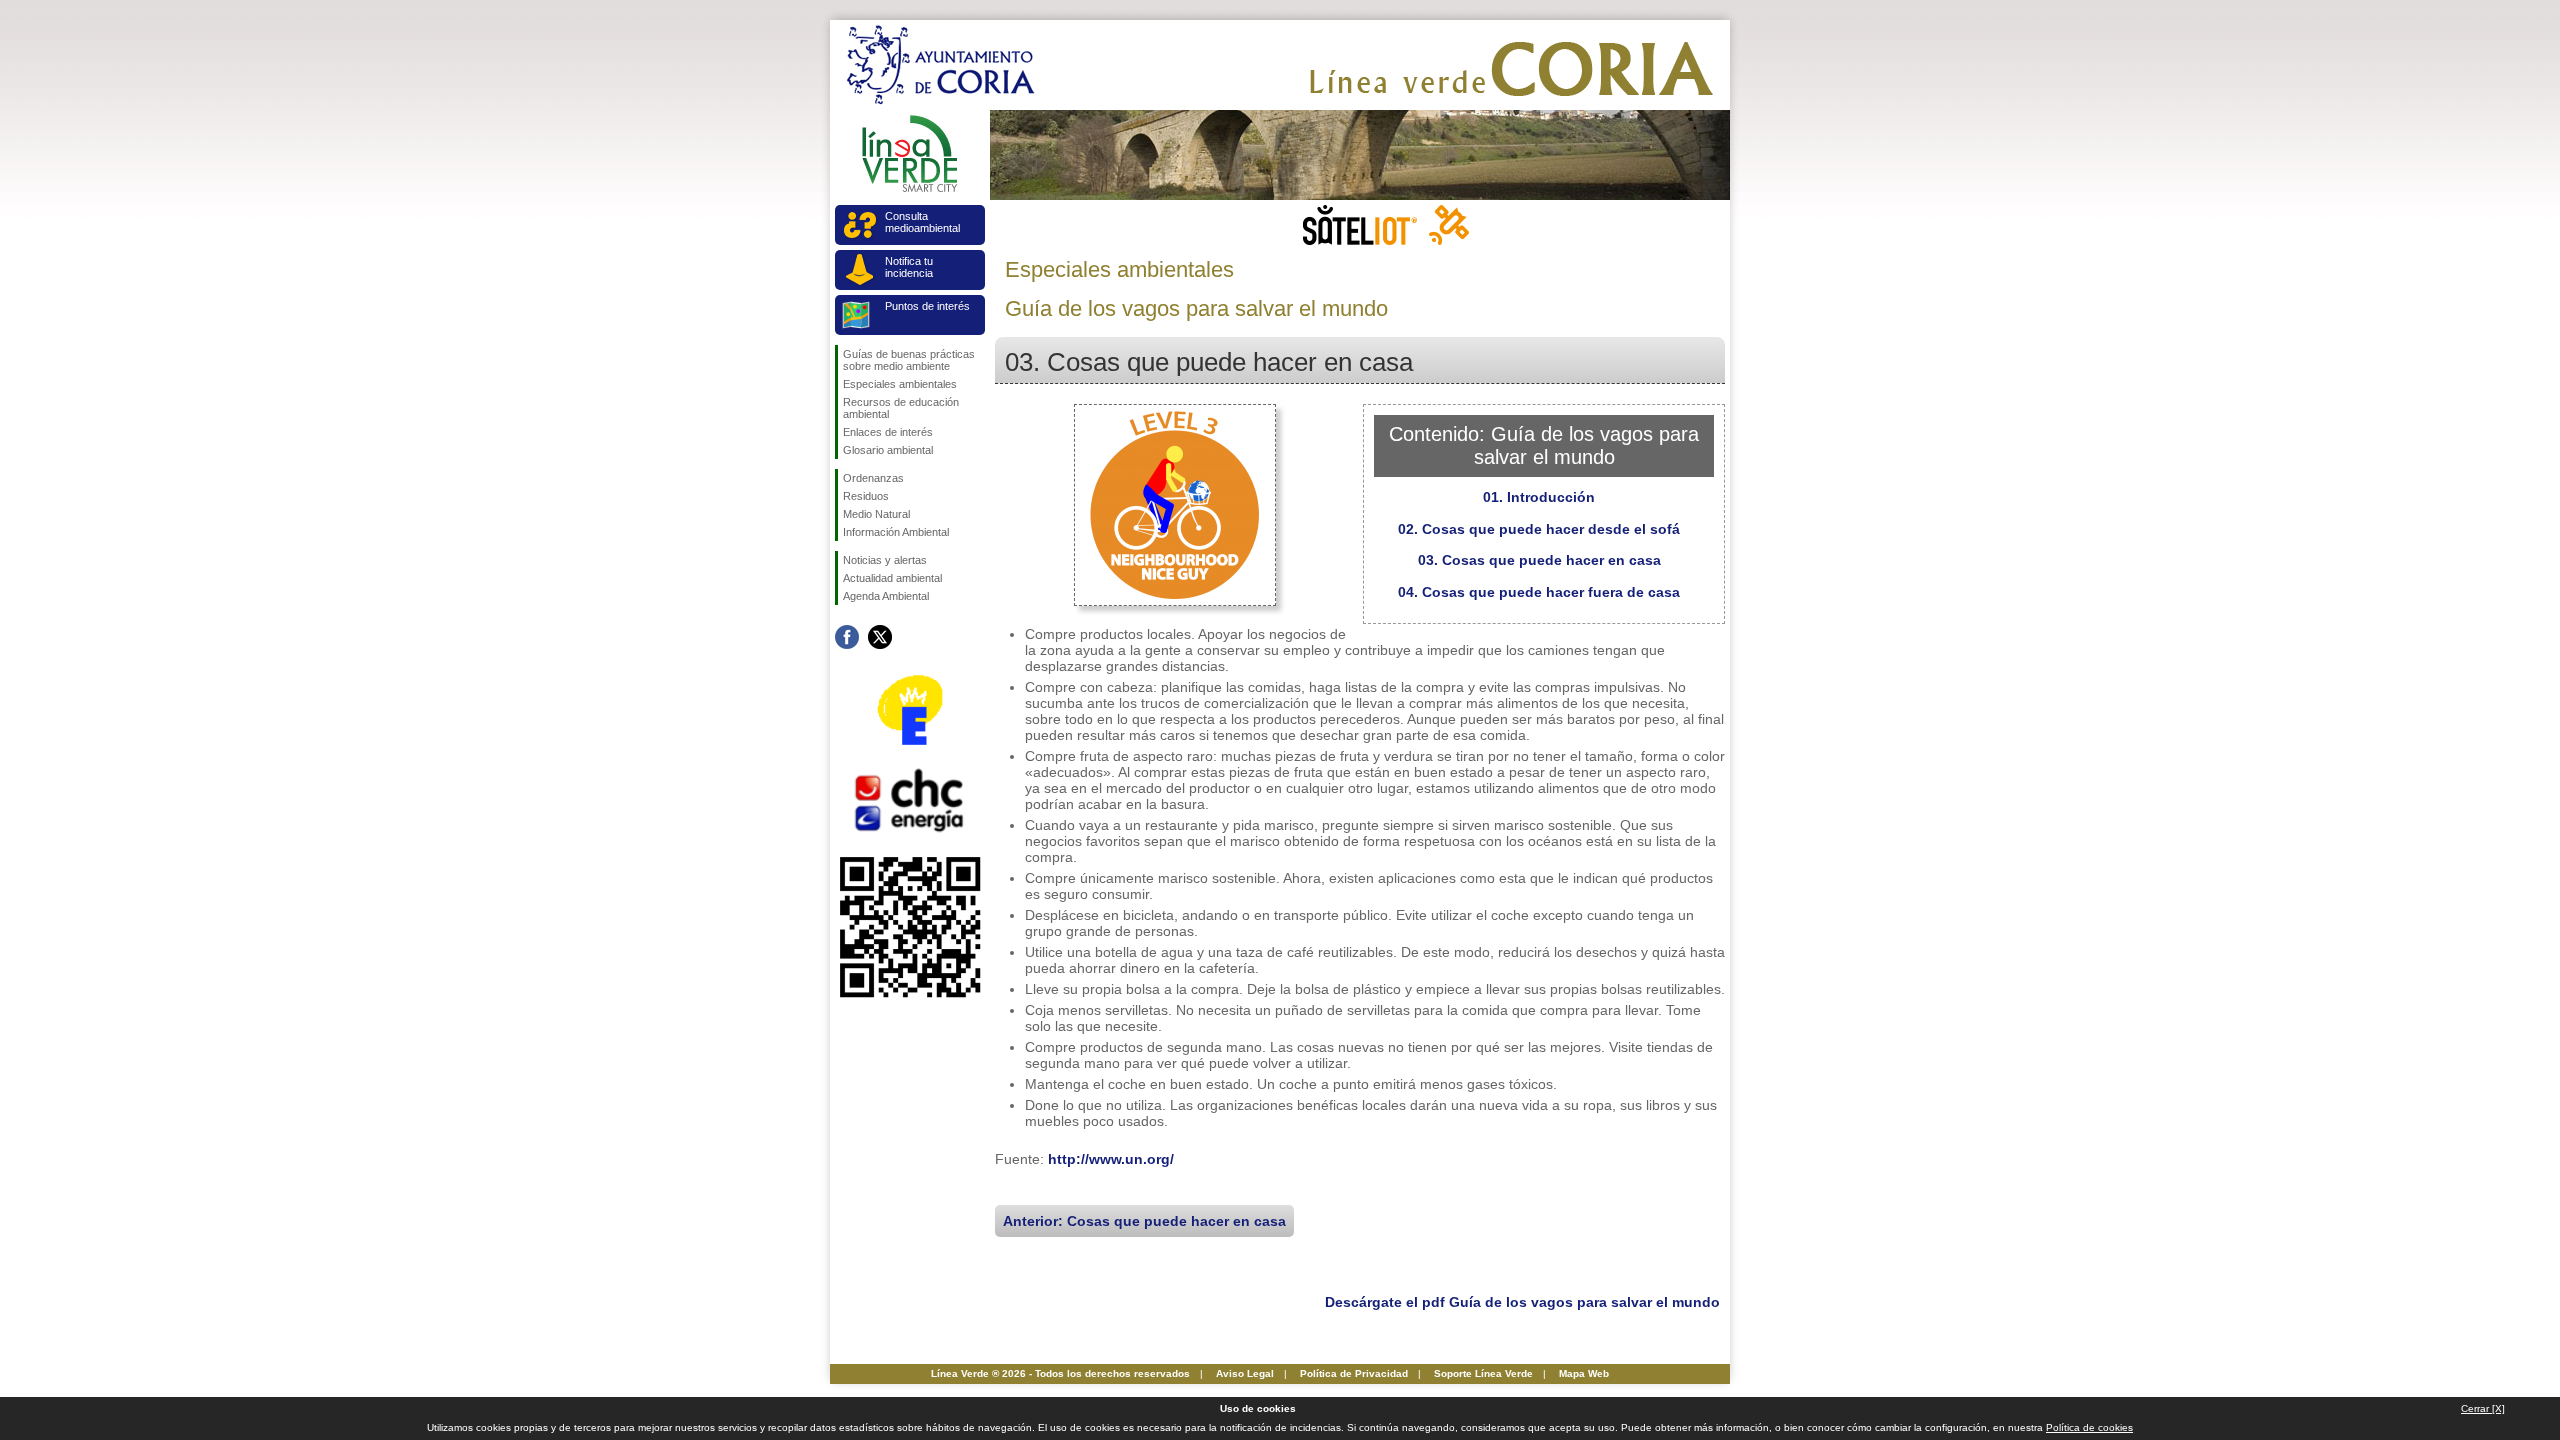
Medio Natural (876, 514)
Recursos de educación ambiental (901, 408)
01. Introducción (1539, 497)
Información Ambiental (896, 532)
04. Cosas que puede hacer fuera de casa (1539, 592)
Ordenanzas (873, 478)
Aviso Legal (1245, 1373)
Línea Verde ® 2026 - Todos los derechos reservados (1060, 1373)
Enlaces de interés (888, 432)
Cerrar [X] (2483, 1408)
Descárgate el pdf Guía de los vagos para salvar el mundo (1522, 1302)
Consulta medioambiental (922, 222)
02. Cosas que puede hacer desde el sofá (1539, 529)
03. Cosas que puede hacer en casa (1539, 560)
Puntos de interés (927, 306)
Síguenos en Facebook (847, 637)
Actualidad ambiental (892, 578)
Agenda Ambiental (886, 596)
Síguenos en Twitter (880, 637)
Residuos (866, 496)
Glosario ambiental (888, 450)
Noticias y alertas (885, 560)
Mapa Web (1584, 1373)
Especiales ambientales (900, 384)
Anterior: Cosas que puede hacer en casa (1144, 1221)
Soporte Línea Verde (1483, 1373)
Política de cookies (2089, 1427)
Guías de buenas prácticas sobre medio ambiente (909, 360)
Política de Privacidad (1354, 1373)
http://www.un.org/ (1111, 1159)
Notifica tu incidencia (909, 267)
